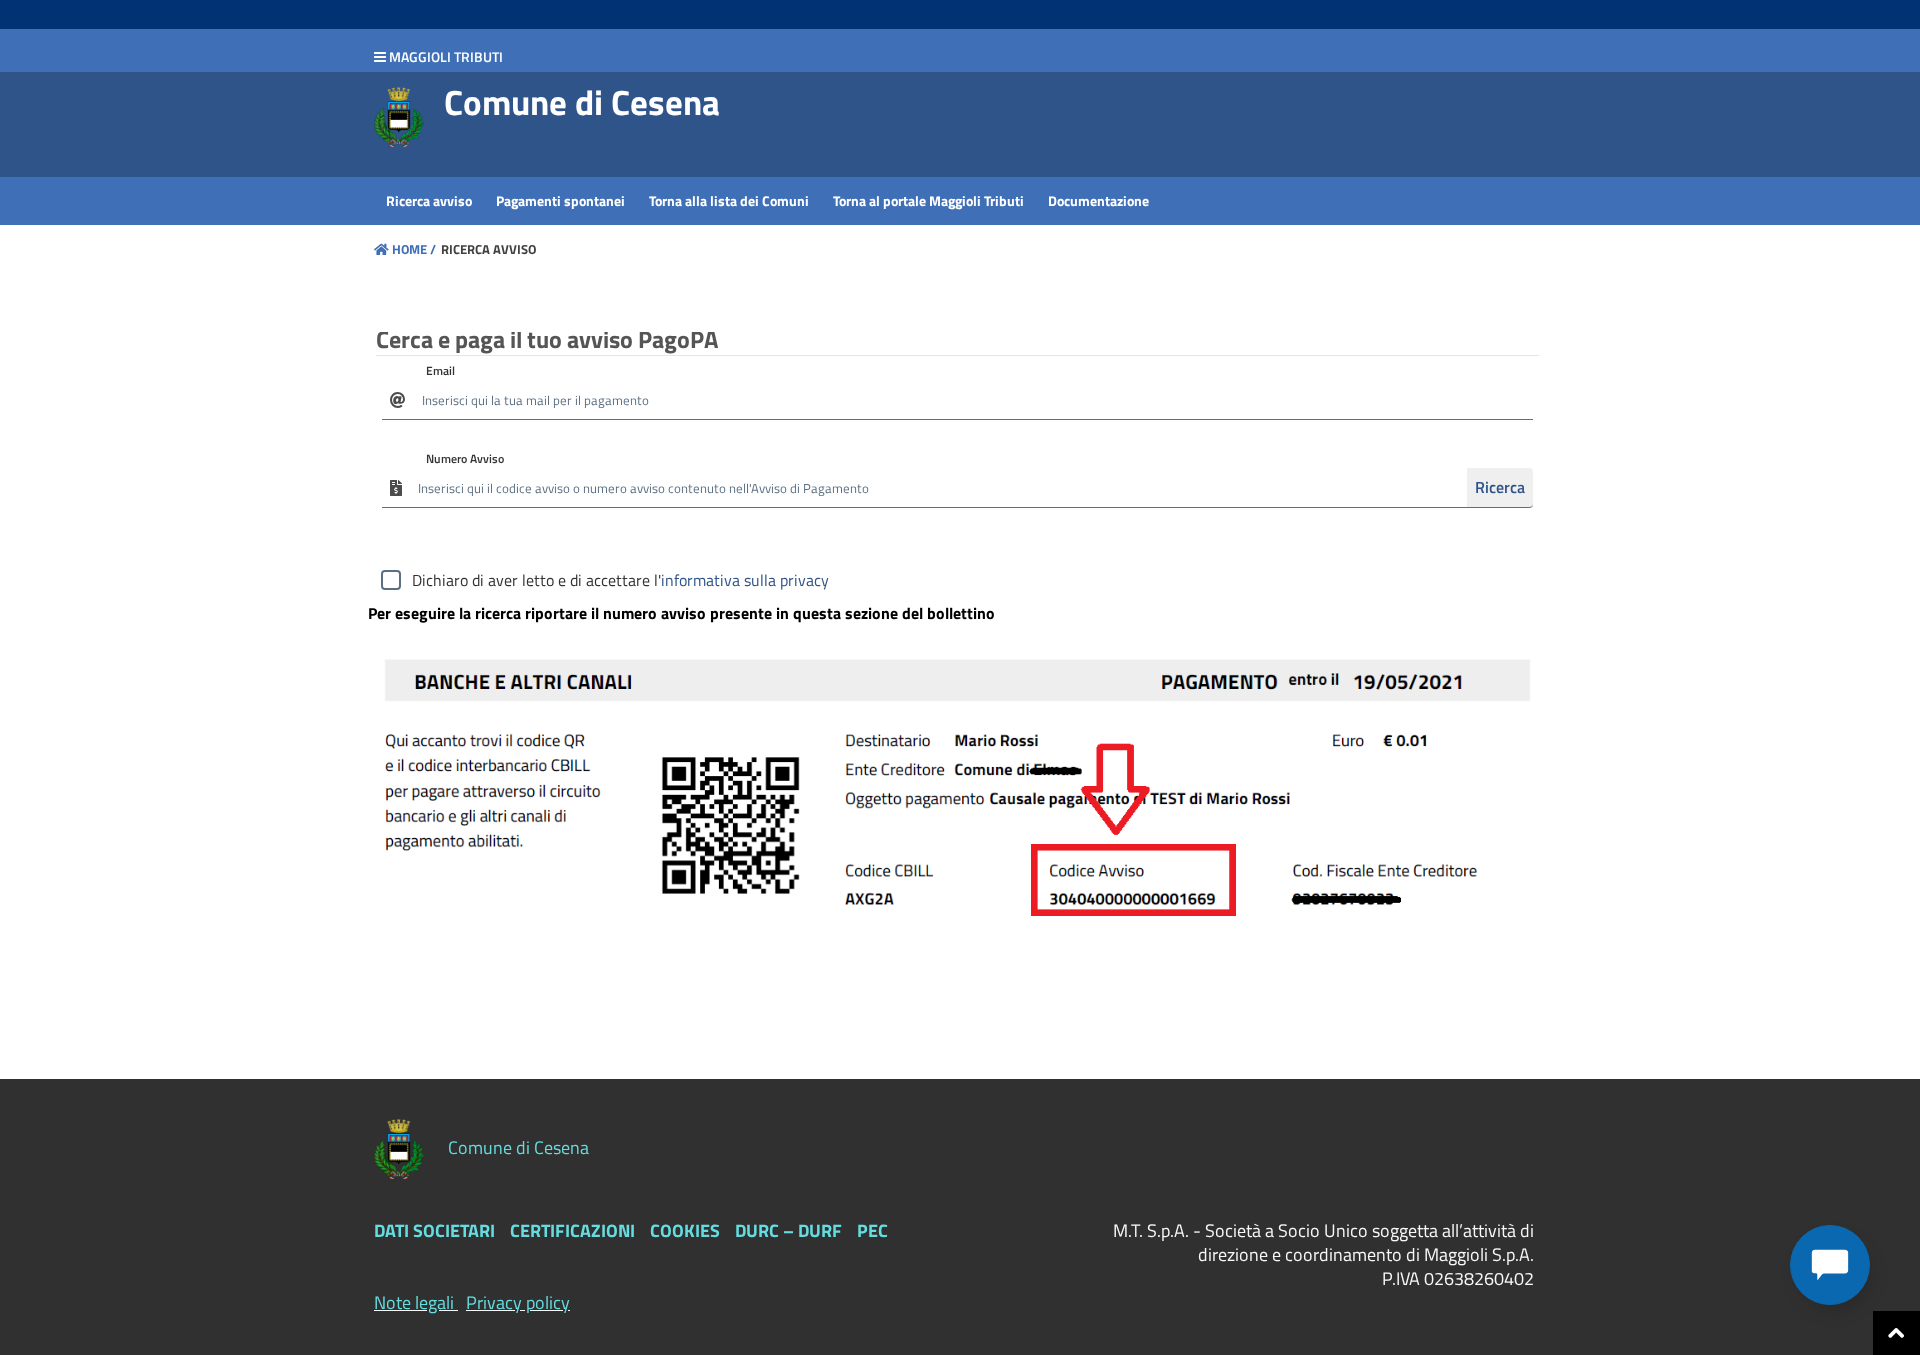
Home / (414, 249)
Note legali (414, 1302)
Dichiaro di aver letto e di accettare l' (620, 580)
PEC (872, 1230)
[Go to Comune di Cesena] (399, 117)
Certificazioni (572, 1230)
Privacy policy (518, 1302)
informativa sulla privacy (745, 580)
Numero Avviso (465, 458)
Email (440, 370)
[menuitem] (429, 201)
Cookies (685, 1230)
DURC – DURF (788, 1230)
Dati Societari (434, 1230)
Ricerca (1500, 487)
